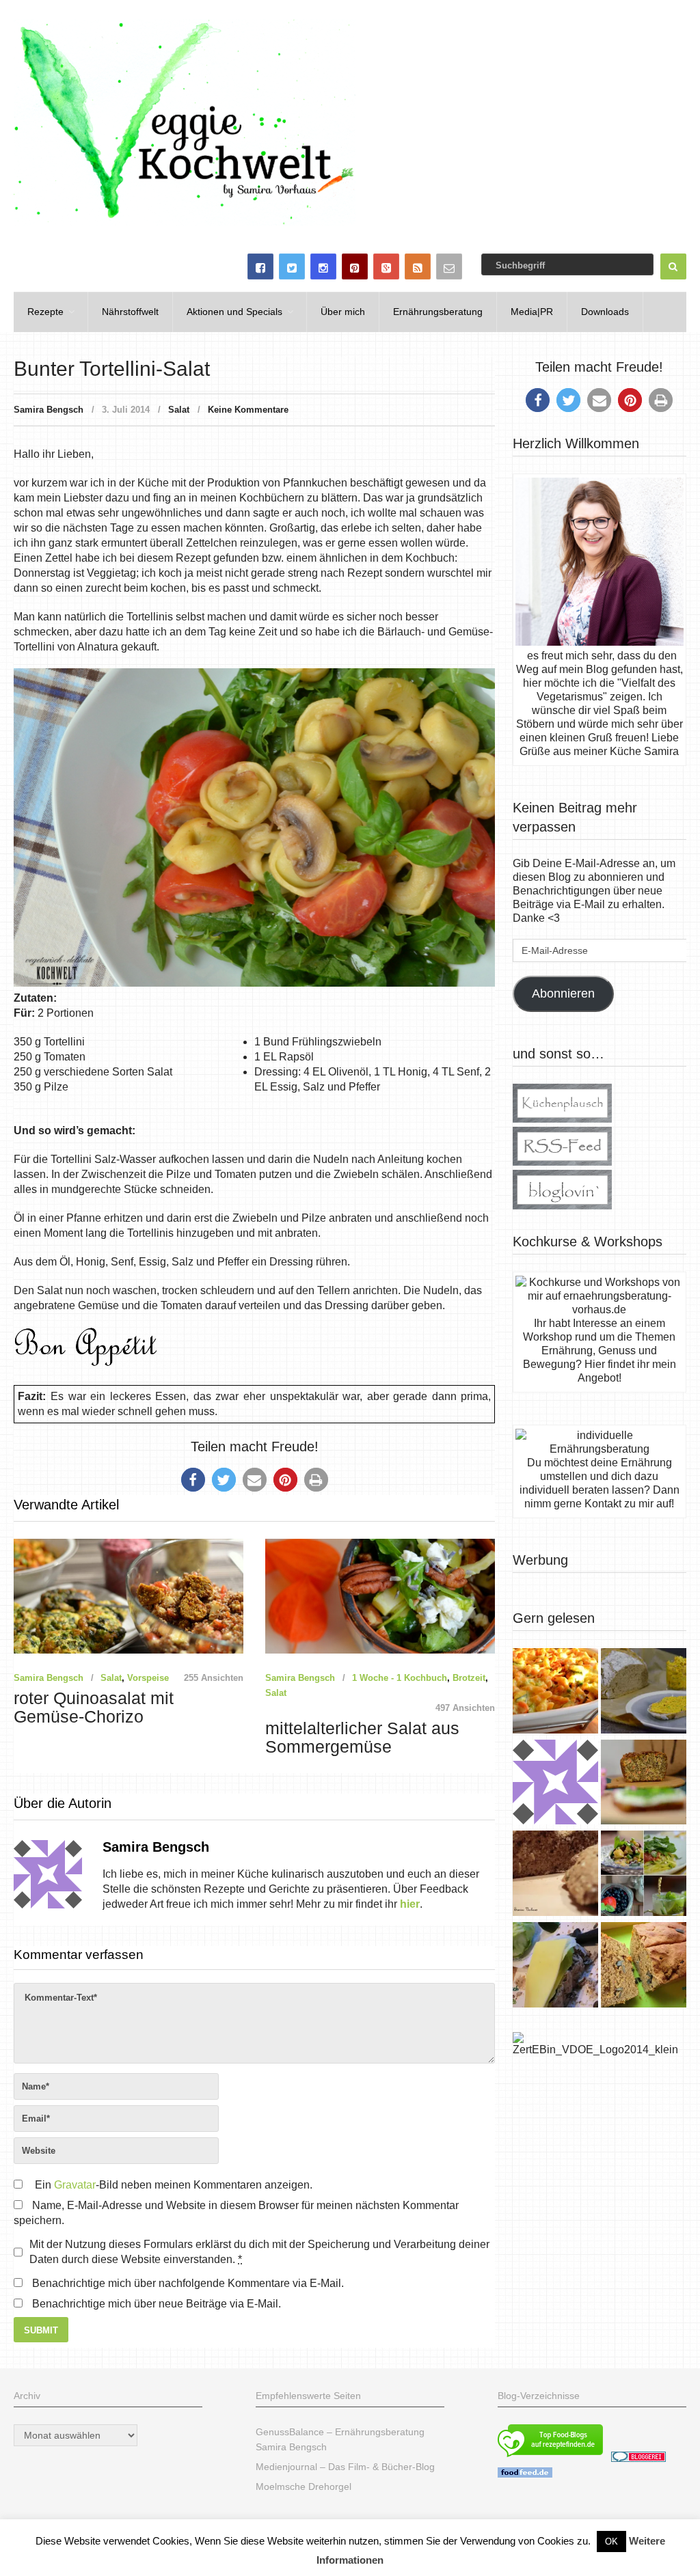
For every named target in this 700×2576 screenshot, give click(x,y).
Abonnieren (563, 994)
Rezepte (45, 312)
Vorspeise (148, 1678)
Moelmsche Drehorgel (304, 2486)
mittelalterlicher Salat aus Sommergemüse (362, 1738)
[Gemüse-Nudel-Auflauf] (555, 1693)
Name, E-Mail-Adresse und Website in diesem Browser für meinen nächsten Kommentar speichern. (236, 2213)
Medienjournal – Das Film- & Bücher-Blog (345, 2467)
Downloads (605, 312)
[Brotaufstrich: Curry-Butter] (644, 1693)
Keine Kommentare (248, 410)
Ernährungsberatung (438, 312)
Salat (179, 410)
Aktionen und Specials (234, 312)
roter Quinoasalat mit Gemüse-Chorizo (94, 1708)
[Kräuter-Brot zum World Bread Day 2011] (555, 1875)
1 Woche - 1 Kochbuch (400, 1678)
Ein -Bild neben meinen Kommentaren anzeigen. (174, 2185)
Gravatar (75, 2185)
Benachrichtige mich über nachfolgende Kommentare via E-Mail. (188, 2283)
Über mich (343, 312)
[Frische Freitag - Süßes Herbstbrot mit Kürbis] (644, 1967)
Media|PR (532, 312)
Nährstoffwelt (130, 312)
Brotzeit (469, 1678)
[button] (193, 1480)
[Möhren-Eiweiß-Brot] (644, 1784)
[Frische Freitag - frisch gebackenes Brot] (555, 1967)
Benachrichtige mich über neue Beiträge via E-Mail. (157, 2304)
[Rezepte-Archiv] (644, 1875)
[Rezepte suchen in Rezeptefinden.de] (550, 2458)
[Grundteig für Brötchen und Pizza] (555, 1784)
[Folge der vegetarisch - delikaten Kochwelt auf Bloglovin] (562, 1206)
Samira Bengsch (49, 410)
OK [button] (611, 2541)
